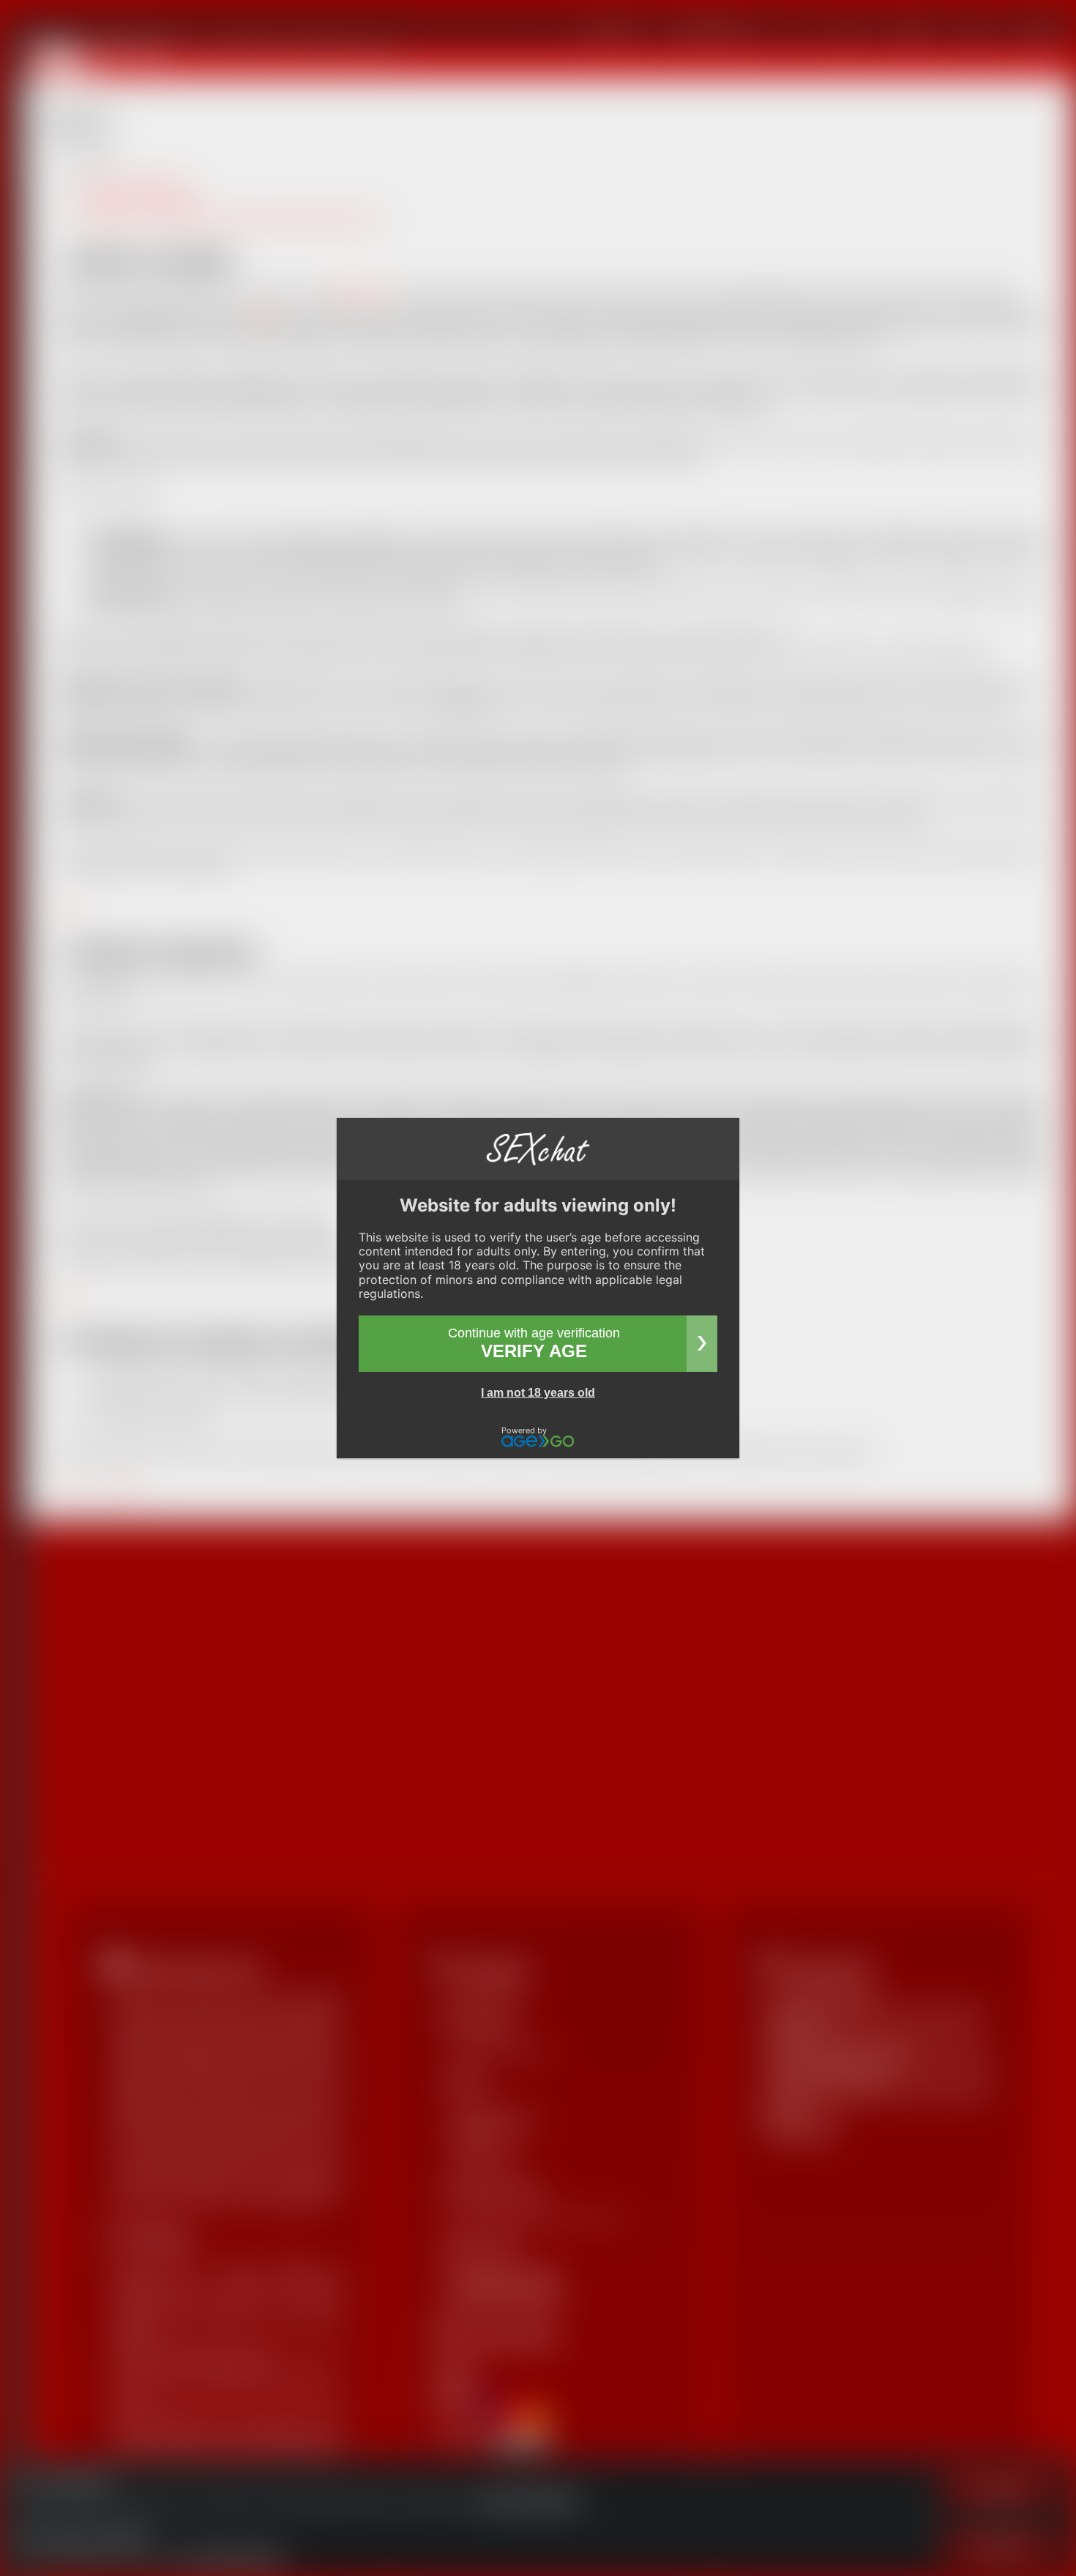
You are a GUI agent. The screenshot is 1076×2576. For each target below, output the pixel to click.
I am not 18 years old (538, 1393)
